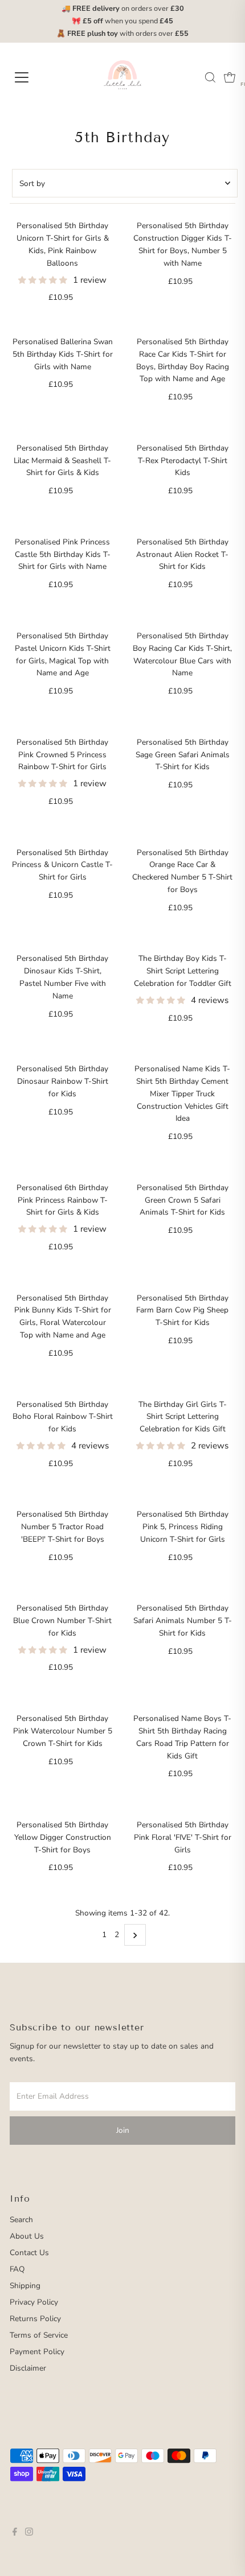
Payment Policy (37, 2352)
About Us (27, 2236)
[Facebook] (15, 2533)
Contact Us (29, 2253)
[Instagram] (29, 2533)
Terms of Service (39, 2335)
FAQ (17, 2269)
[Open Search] (210, 77)
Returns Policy (35, 2319)
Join (123, 2130)
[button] (44, 280)
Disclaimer (28, 2368)
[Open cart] (230, 77)
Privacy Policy (34, 2302)
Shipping (25, 2286)
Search (21, 2220)
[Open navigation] (34, 77)
